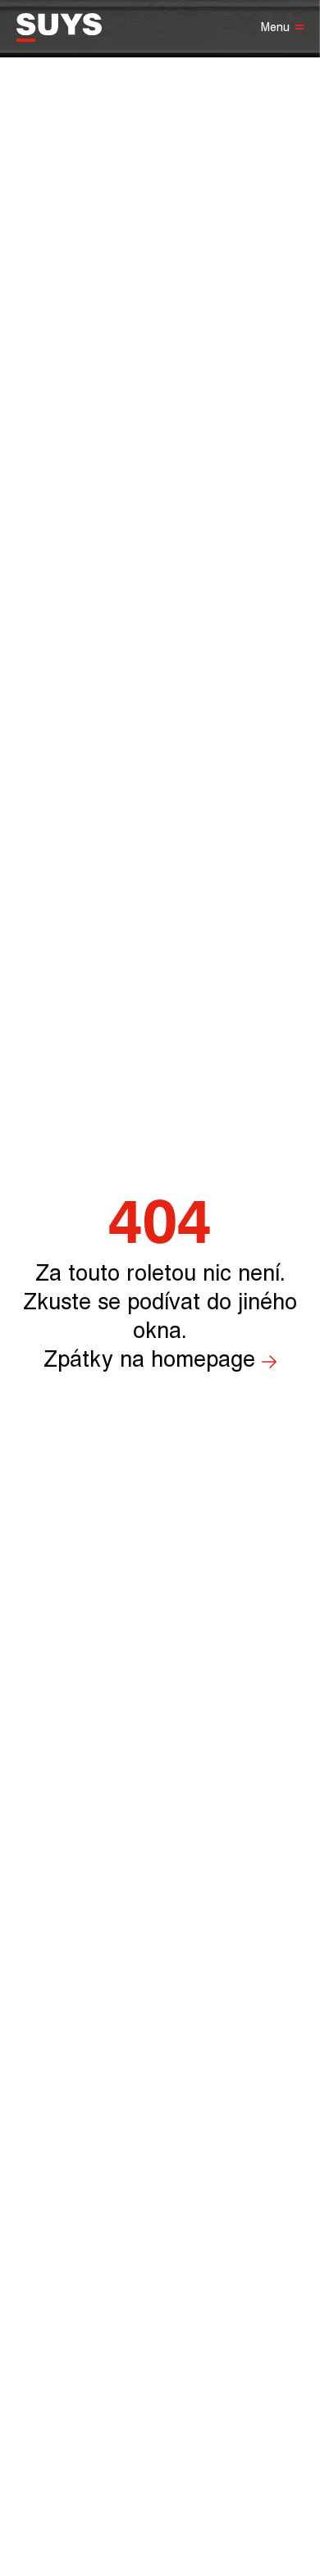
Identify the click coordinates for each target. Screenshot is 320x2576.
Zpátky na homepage (149, 1360)
